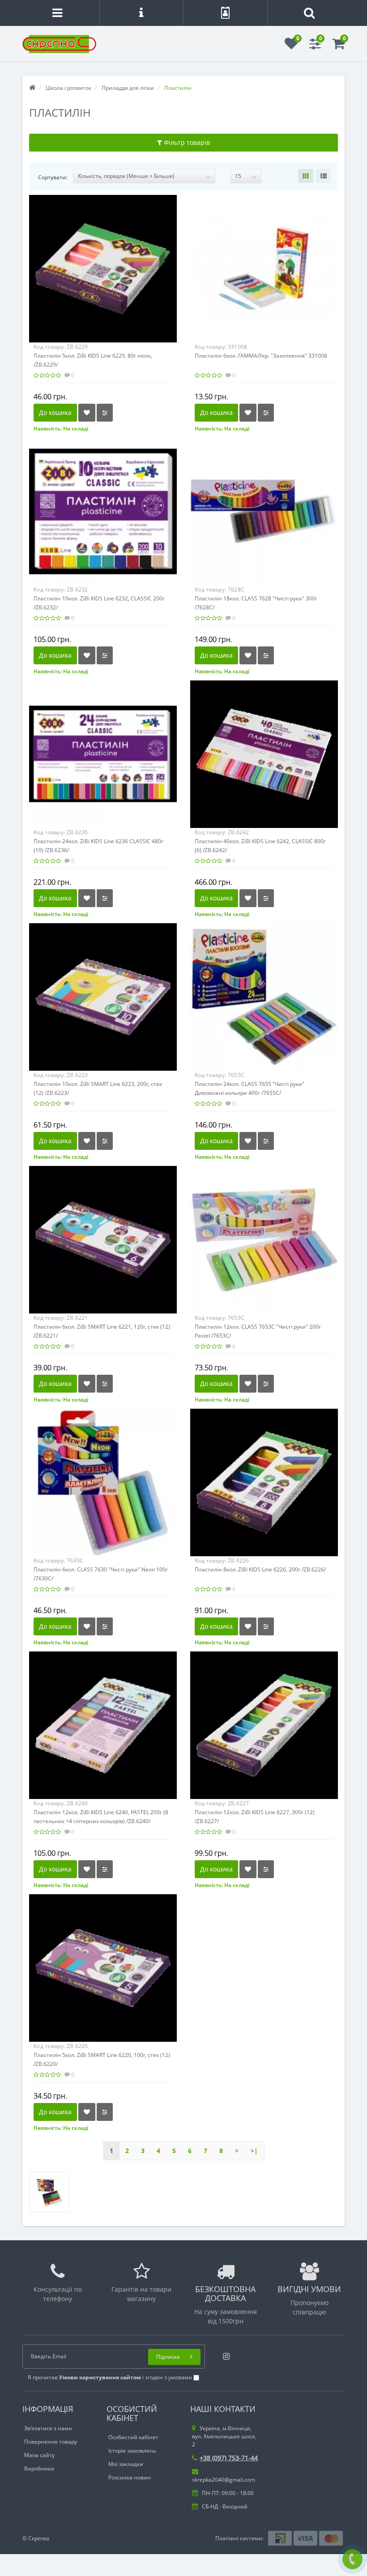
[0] (291, 46)
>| (254, 2151)
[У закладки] (87, 413)
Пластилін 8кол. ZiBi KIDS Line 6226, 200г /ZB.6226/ (260, 1569)
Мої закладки (126, 2464)
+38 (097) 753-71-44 (229, 2458)
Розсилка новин (130, 2477)
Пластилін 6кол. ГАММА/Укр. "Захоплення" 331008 (261, 356)
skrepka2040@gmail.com (224, 2480)
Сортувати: (53, 177)
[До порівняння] (105, 413)
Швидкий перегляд (103, 261)
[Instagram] (224, 2354)
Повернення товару (51, 2442)
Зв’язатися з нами (48, 2428)
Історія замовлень (132, 2451)
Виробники (39, 2468)
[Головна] (32, 88)
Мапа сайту (39, 2455)
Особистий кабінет (133, 2437)
